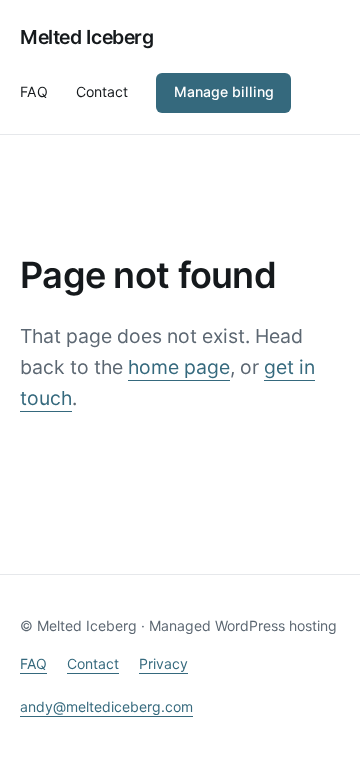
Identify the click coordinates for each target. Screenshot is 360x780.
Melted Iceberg (87, 37)
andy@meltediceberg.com (106, 706)
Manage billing (224, 91)
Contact (93, 663)
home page (179, 367)
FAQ (33, 663)
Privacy (163, 663)
